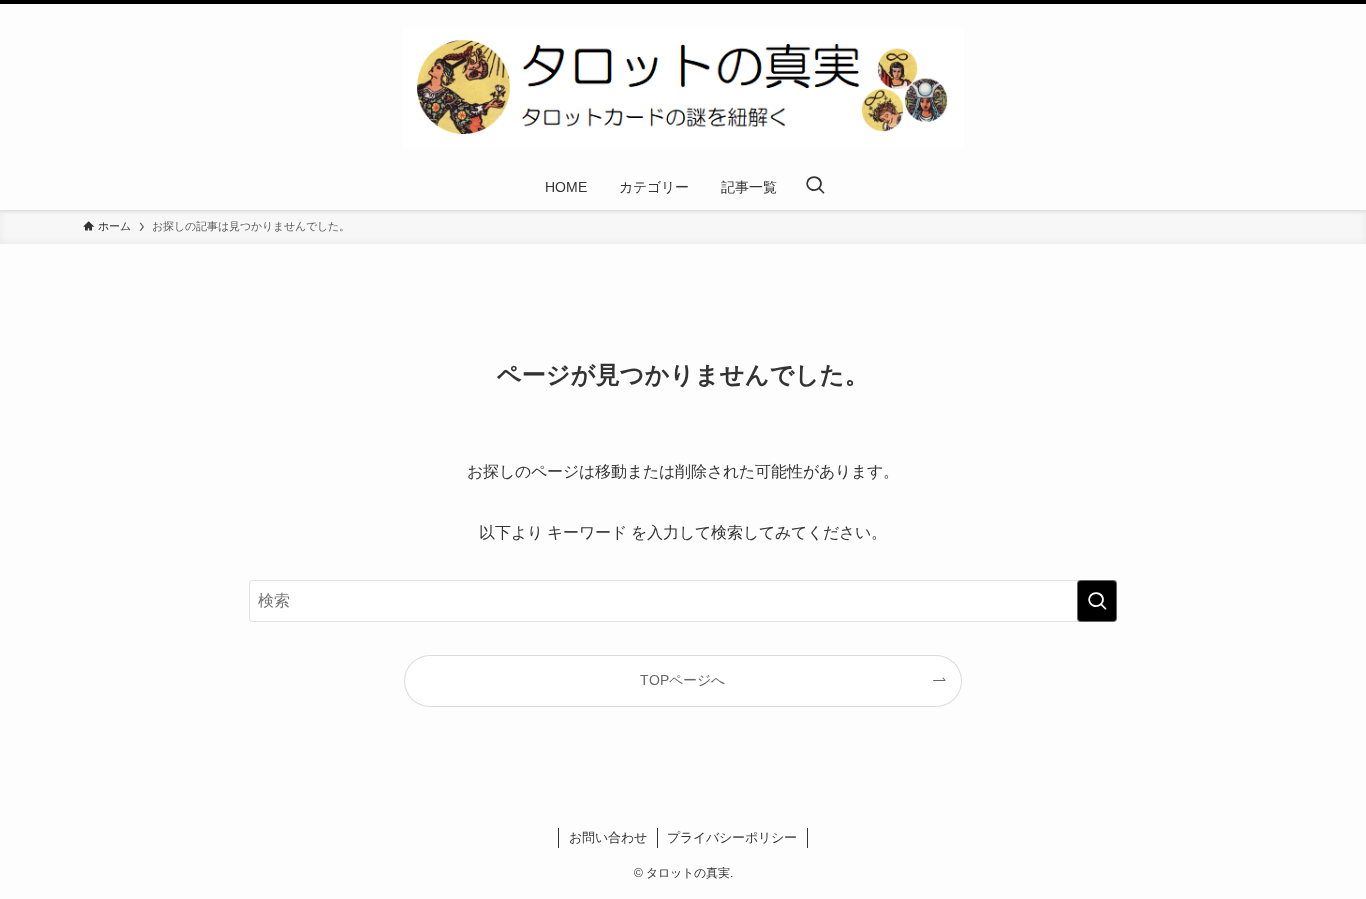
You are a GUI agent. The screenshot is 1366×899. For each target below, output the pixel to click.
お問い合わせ (608, 837)
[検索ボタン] (815, 187)
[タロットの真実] (683, 88)
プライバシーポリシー (732, 837)
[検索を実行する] (1097, 601)
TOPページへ (682, 680)
